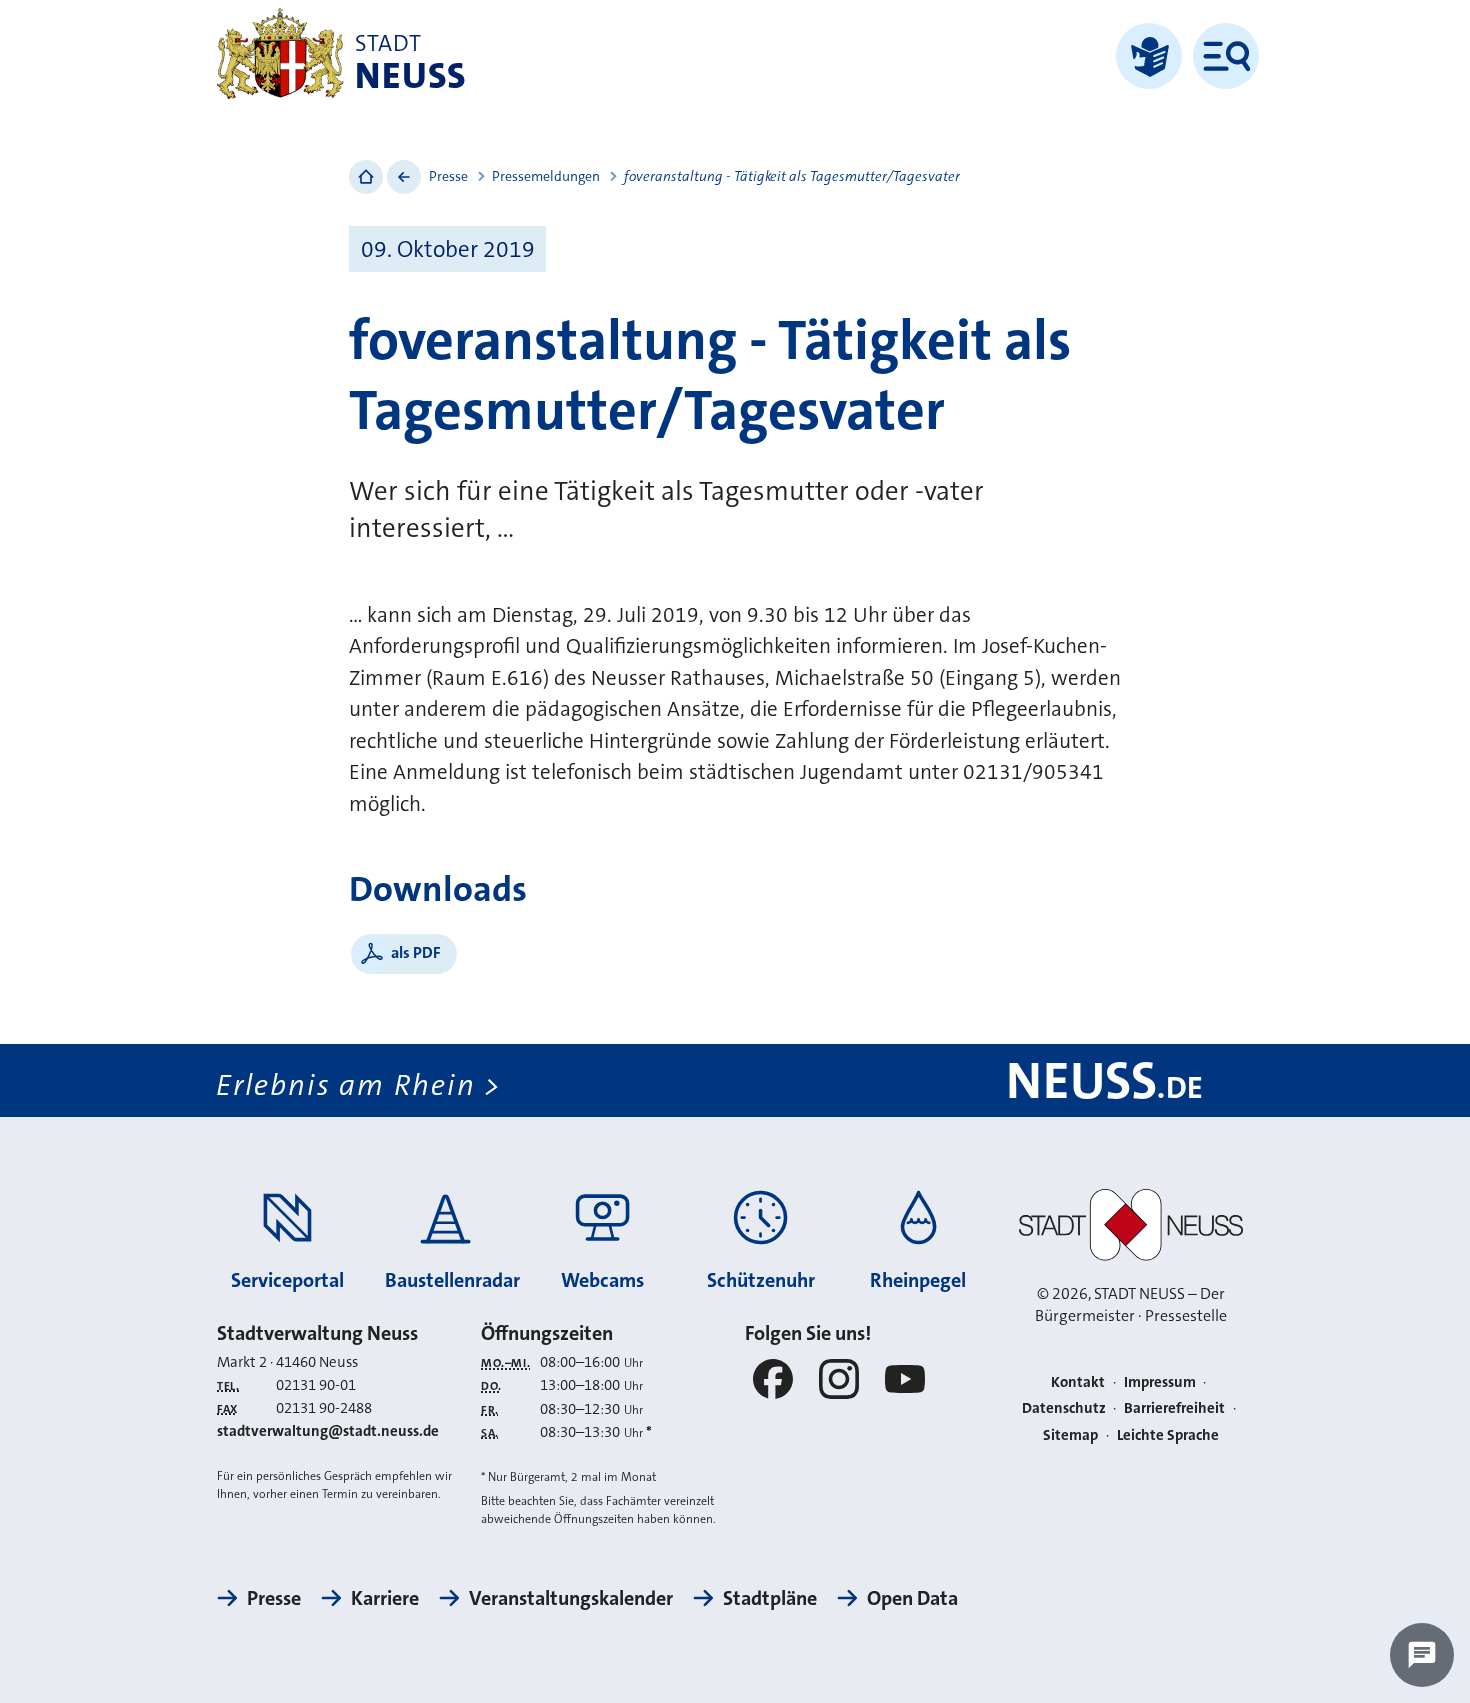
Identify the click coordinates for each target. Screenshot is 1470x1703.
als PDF (416, 952)
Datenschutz (1064, 1408)
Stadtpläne (770, 1598)
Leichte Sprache (1168, 1435)
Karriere (385, 1598)
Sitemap (1070, 1435)
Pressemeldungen (546, 176)
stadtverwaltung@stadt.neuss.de (328, 1431)
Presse (448, 176)
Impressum (1160, 1382)
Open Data (912, 1598)
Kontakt (1078, 1382)
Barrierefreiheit (1174, 1408)
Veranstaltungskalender (571, 1598)
